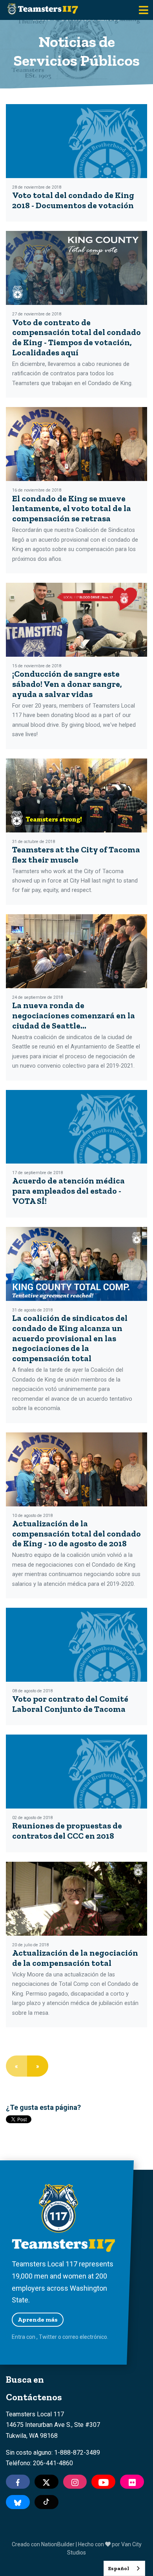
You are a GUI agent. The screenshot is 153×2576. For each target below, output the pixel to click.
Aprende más (38, 2319)
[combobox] (124, 2568)
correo (70, 2337)
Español (118, 2568)
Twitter (48, 2337)
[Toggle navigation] (144, 10)
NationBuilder (58, 2544)
